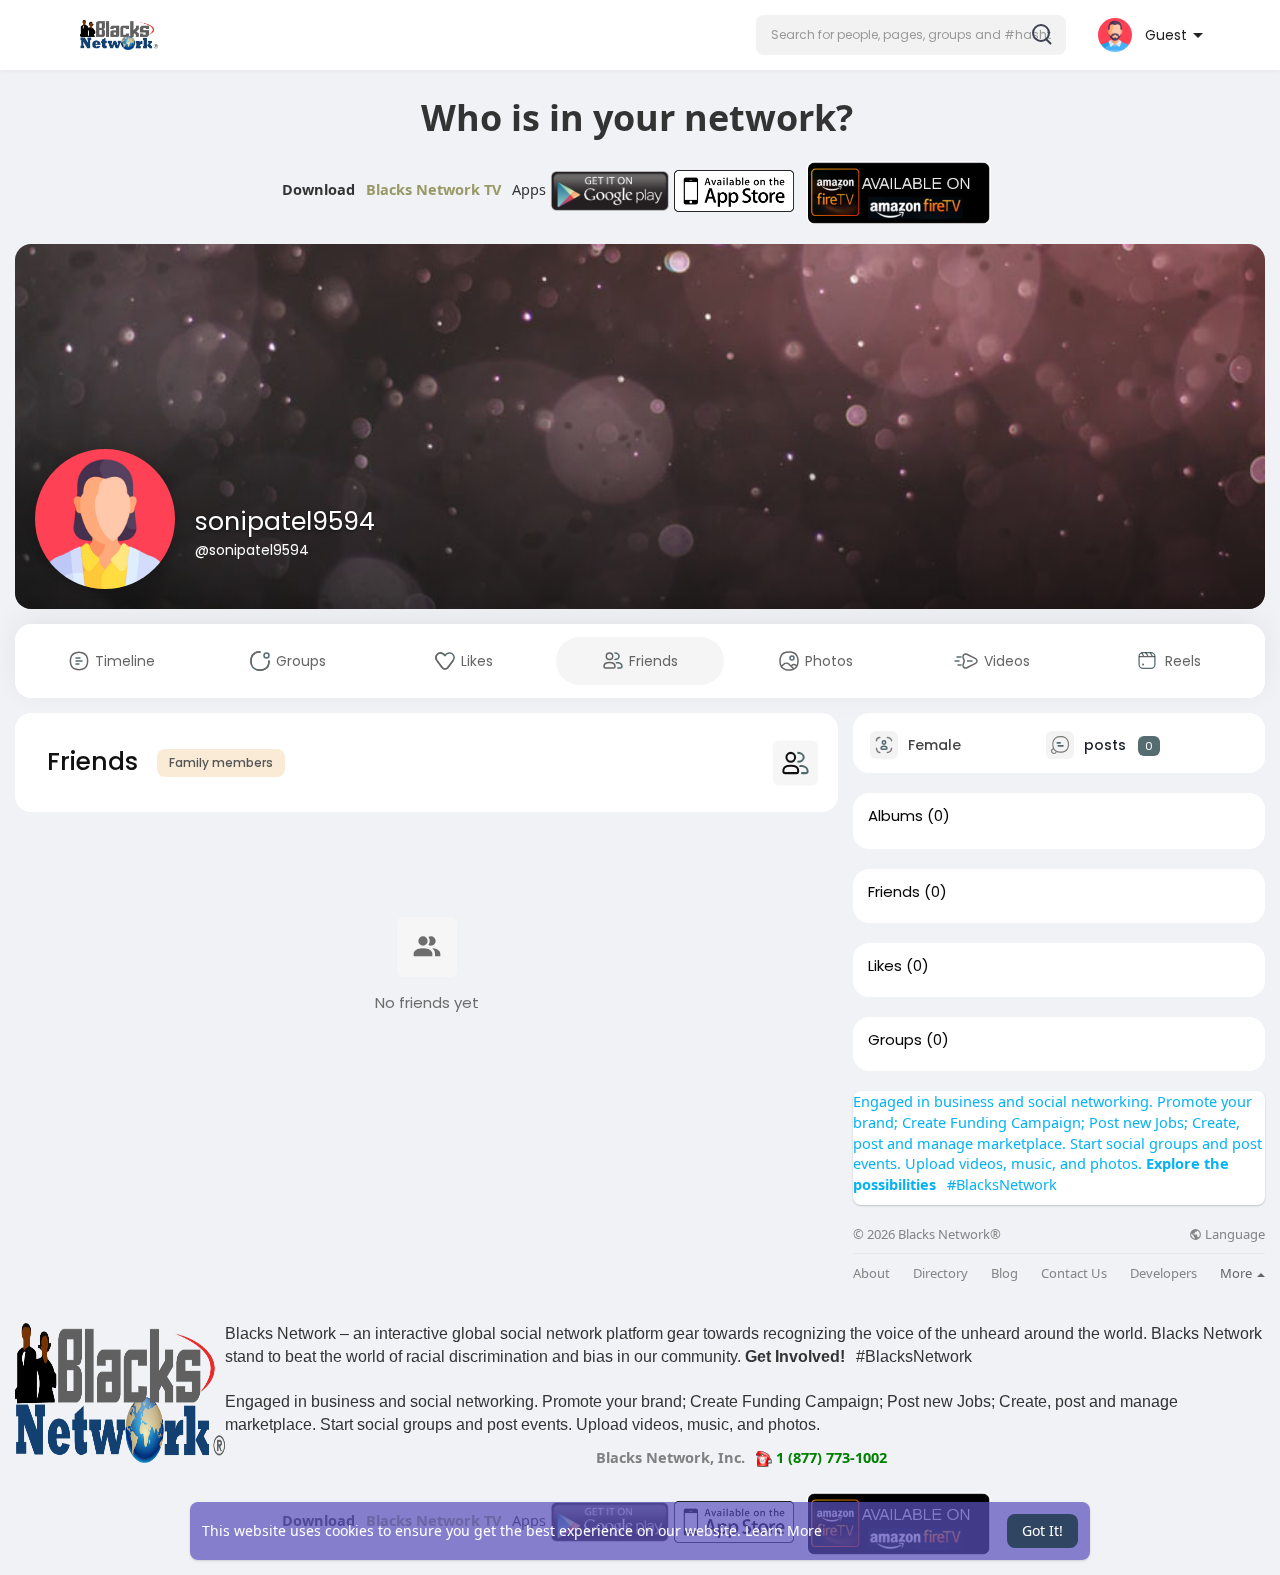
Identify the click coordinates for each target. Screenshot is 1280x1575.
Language (1233, 1234)
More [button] (1237, 1273)
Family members (221, 762)
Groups (895, 1040)
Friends (894, 892)
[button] (911, 35)
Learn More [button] (783, 1530)
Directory (940, 1273)
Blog (1004, 1273)
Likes (885, 966)
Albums (895, 816)
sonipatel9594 (285, 521)
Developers (1163, 1273)
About (871, 1273)
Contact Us (1074, 1273)
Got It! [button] (1042, 1530)
